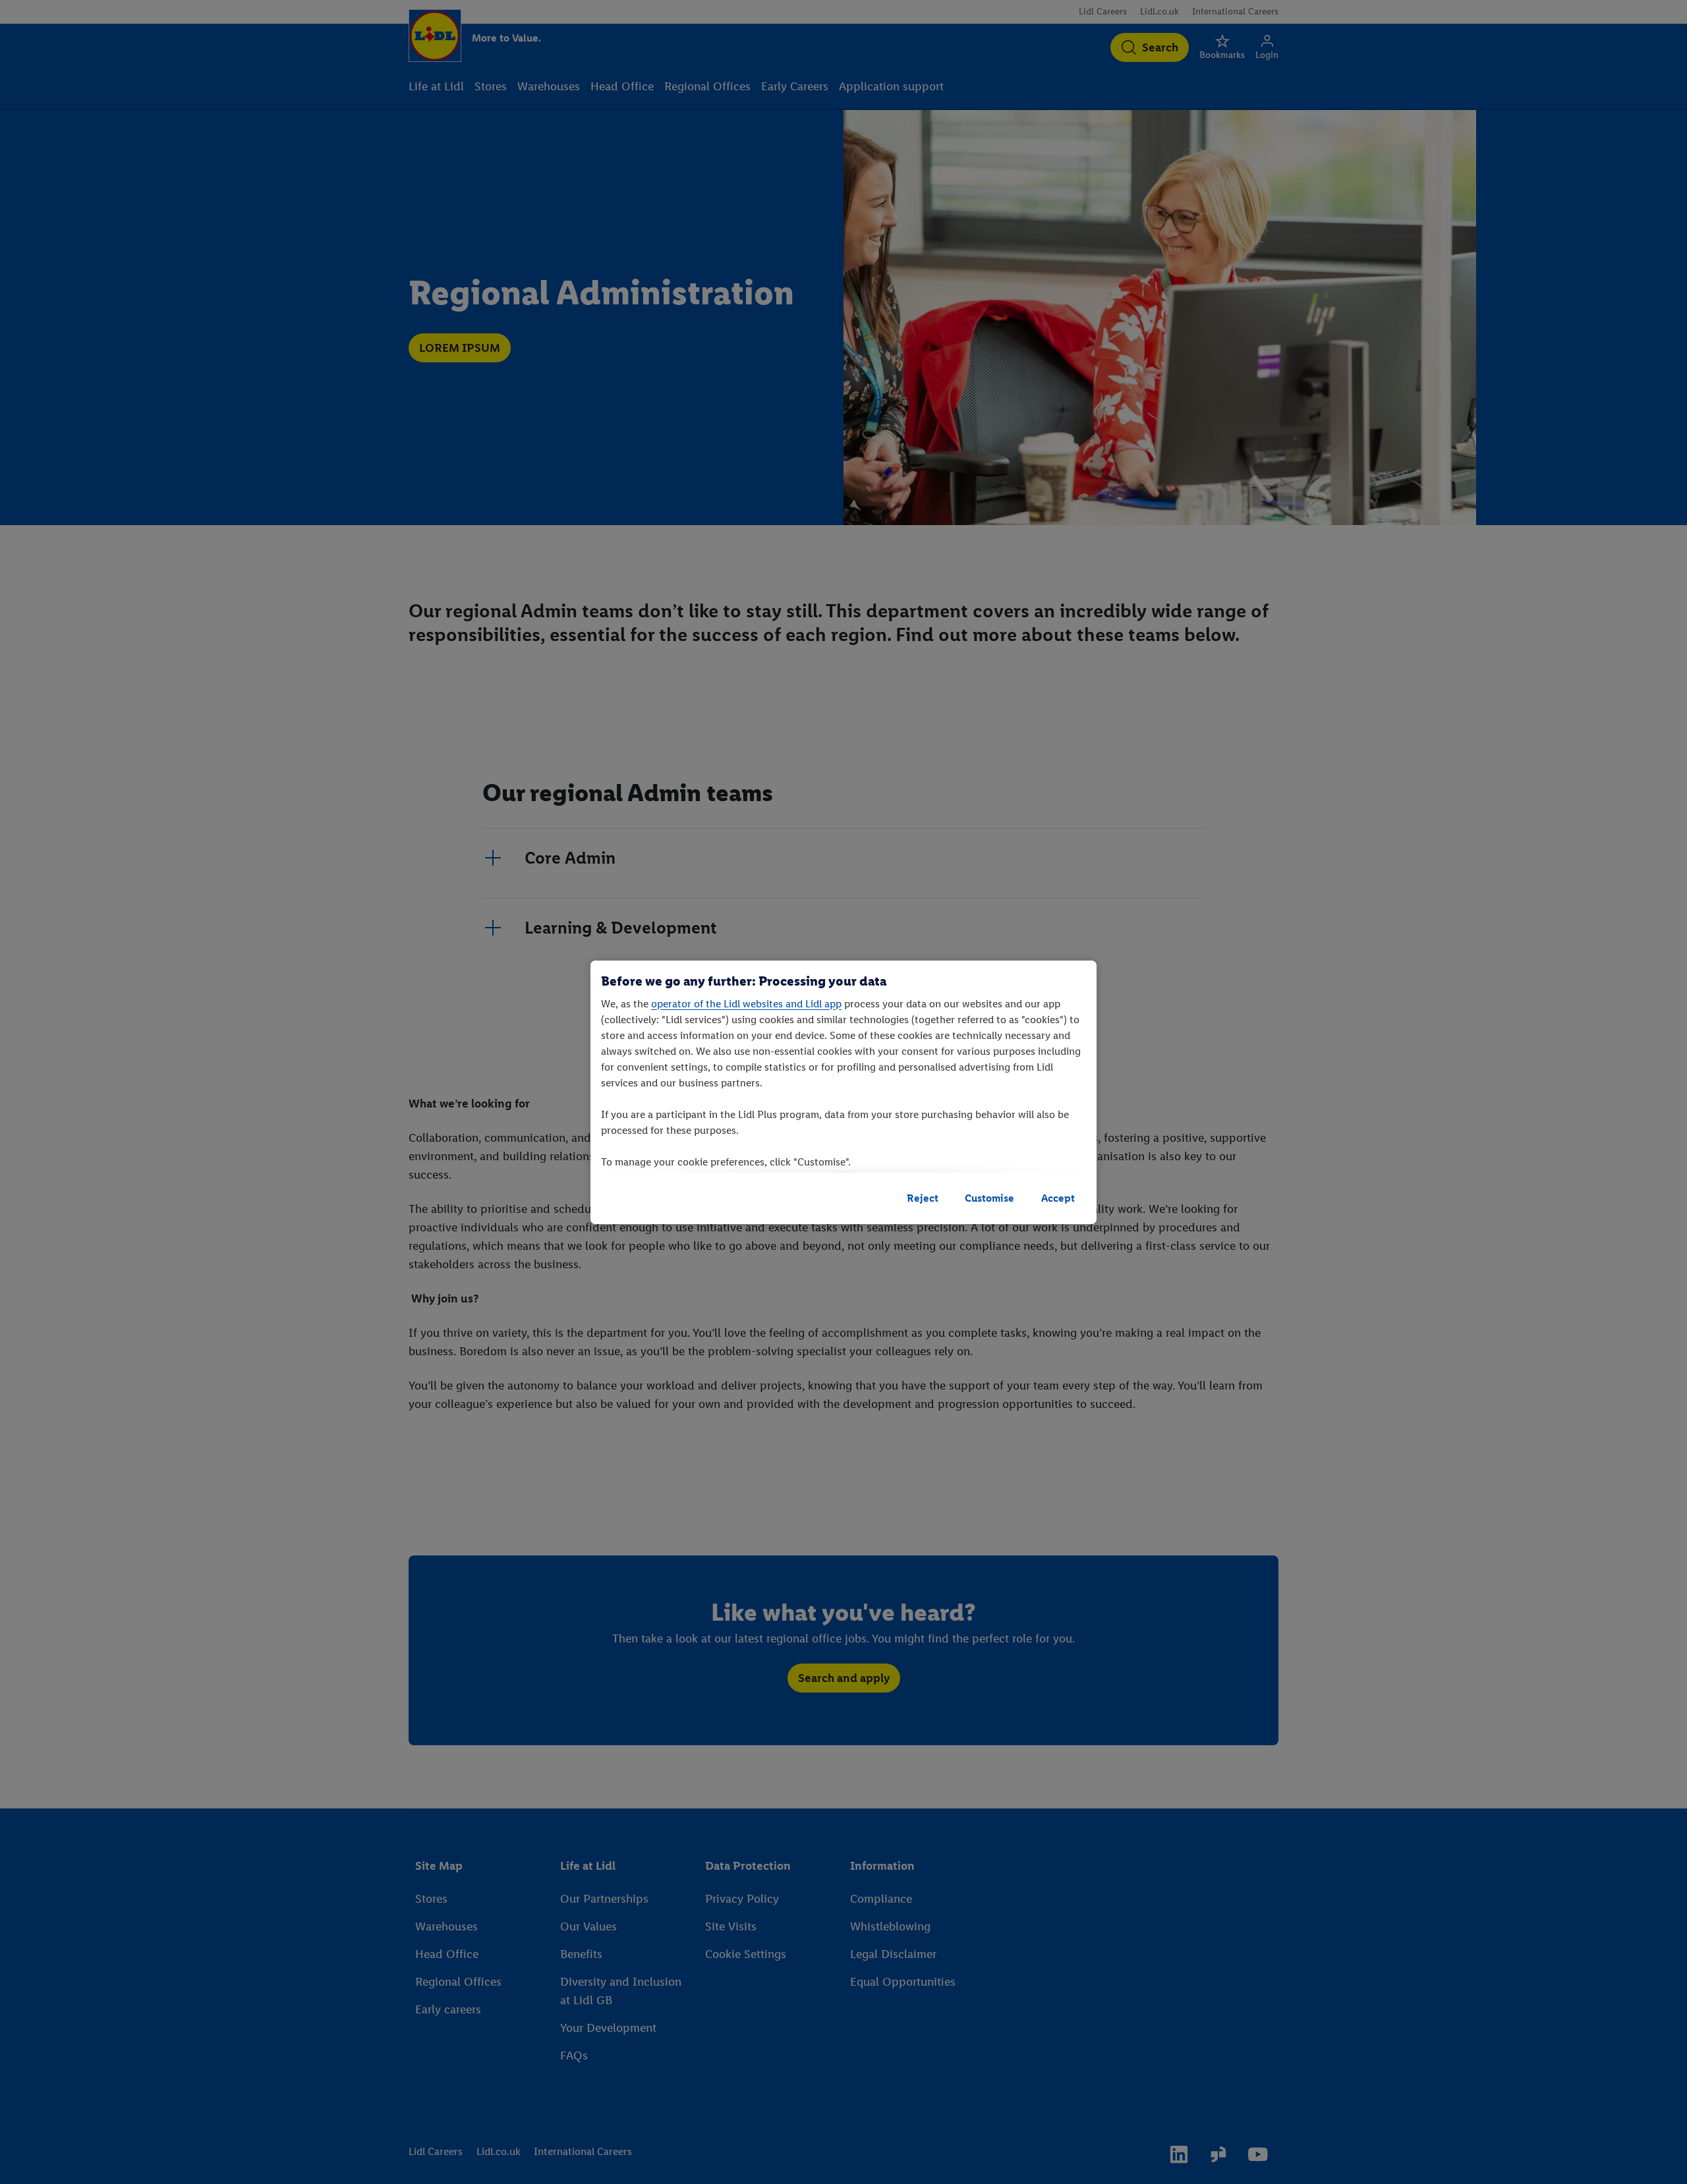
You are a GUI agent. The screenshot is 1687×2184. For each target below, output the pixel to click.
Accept (1058, 1198)
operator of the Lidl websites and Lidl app (746, 1004)
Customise (989, 1198)
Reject (923, 1198)
